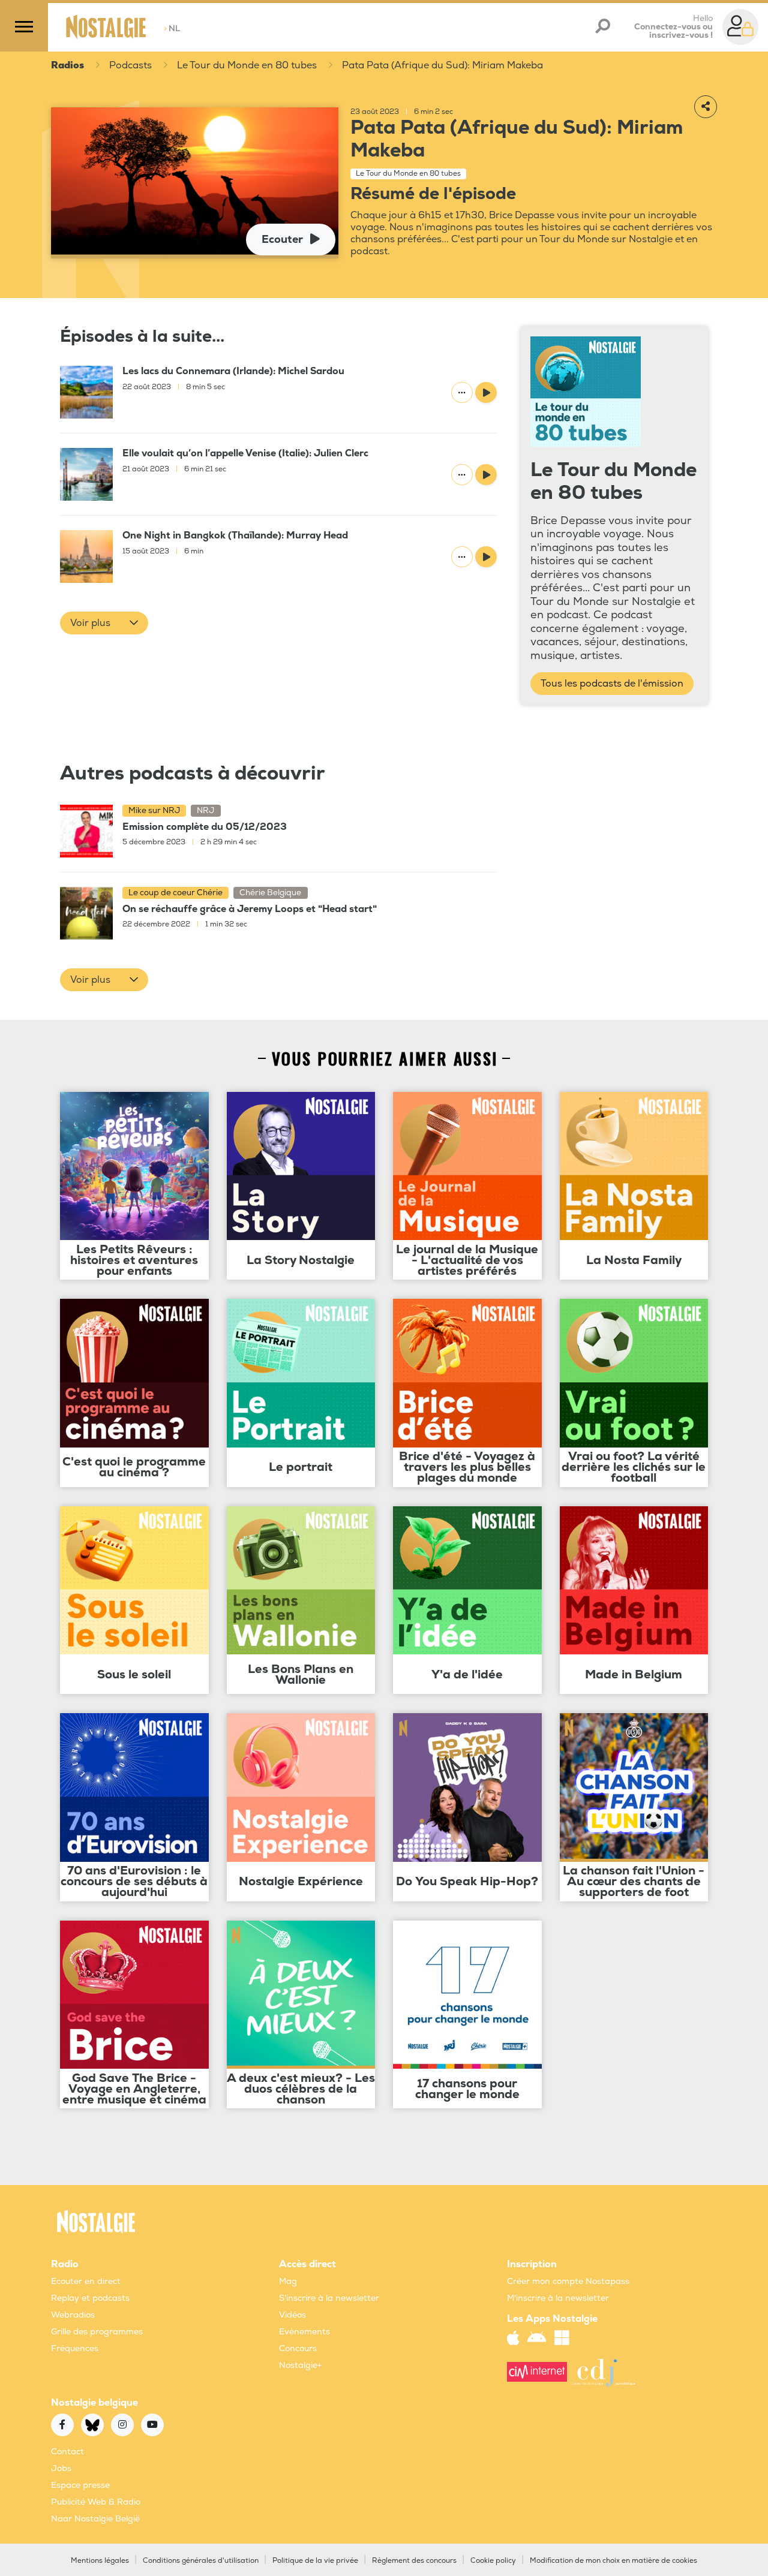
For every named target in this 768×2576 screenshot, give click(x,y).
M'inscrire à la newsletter (558, 2298)
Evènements (304, 2332)
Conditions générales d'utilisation (201, 2561)
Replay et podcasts (90, 2298)
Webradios (73, 2315)
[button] (104, 623)
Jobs (61, 2468)
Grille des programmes (97, 2332)
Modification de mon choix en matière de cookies (613, 2561)
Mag (288, 2281)
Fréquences (75, 2348)
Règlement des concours (414, 2561)
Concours (298, 2348)
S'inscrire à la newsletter (329, 2298)
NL (172, 28)
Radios (67, 65)
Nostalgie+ (300, 2365)
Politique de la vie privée (315, 2561)
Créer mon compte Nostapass (568, 2281)
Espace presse (80, 2485)
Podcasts (130, 65)
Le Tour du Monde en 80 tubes (247, 65)
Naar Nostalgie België (95, 2519)
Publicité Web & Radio (96, 2502)
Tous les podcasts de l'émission (612, 684)
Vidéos (292, 2315)
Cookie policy (493, 2561)
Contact (67, 2452)
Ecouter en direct (86, 2281)
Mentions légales (100, 2561)
